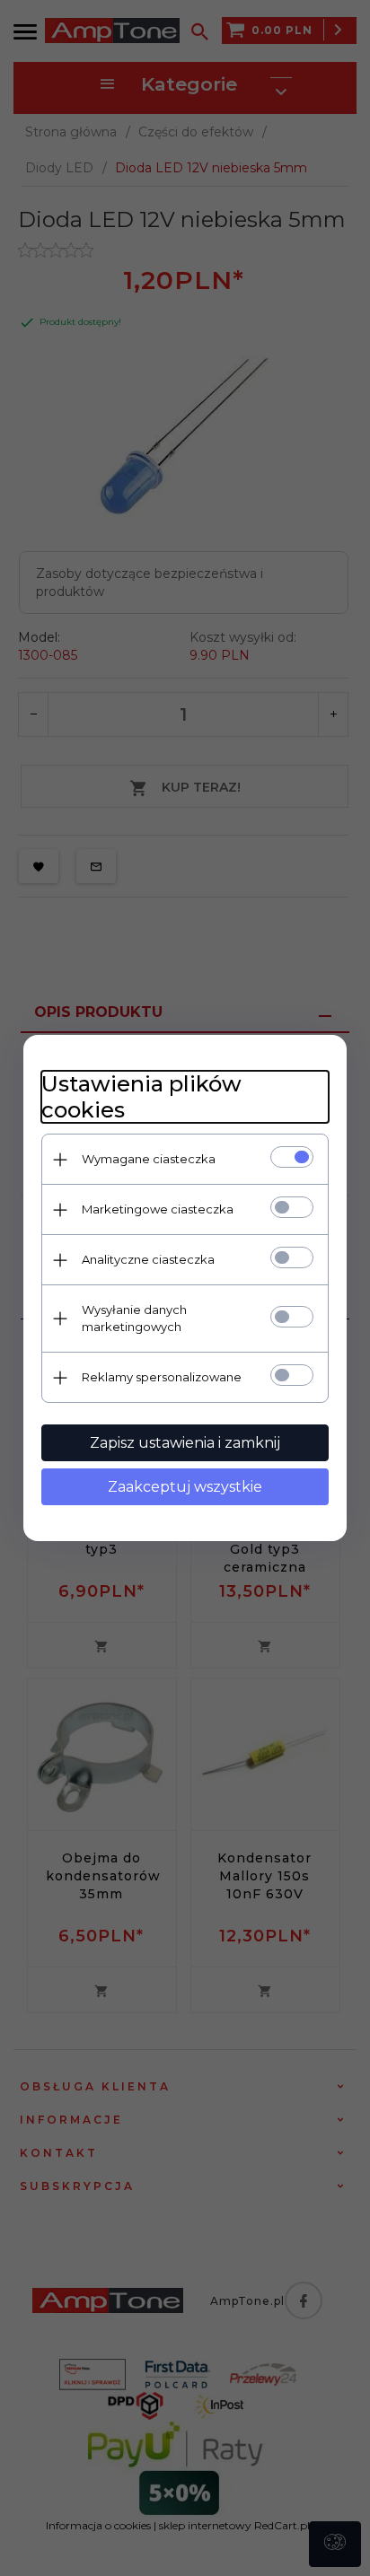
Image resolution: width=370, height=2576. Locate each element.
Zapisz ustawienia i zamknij (185, 1443)
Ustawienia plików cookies (141, 1097)
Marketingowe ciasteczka (158, 1209)
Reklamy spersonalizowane (162, 1377)
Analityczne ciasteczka (148, 1259)
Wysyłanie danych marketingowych (134, 1318)
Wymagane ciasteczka (149, 1159)
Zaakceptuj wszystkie (185, 1487)
